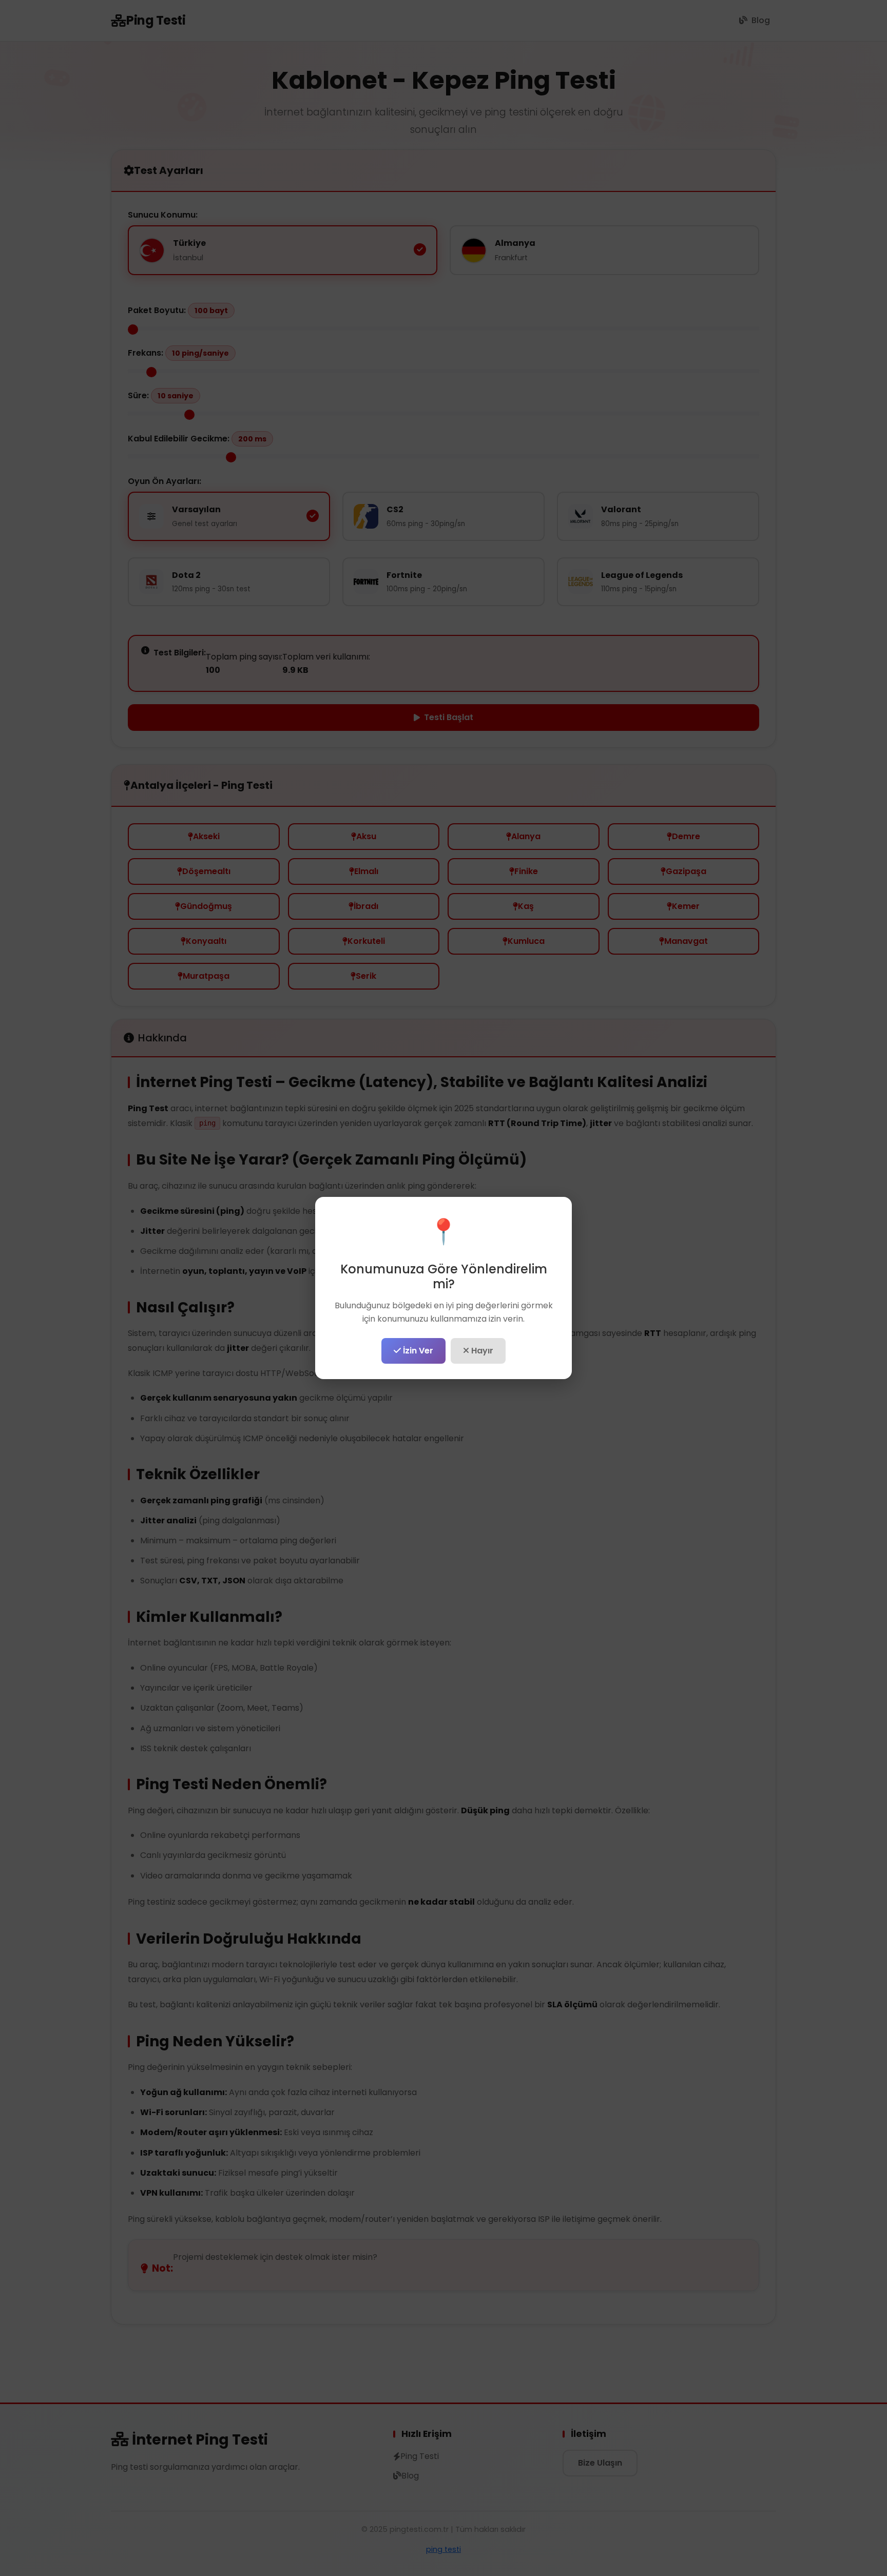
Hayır (481, 1351)
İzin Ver (417, 1351)
